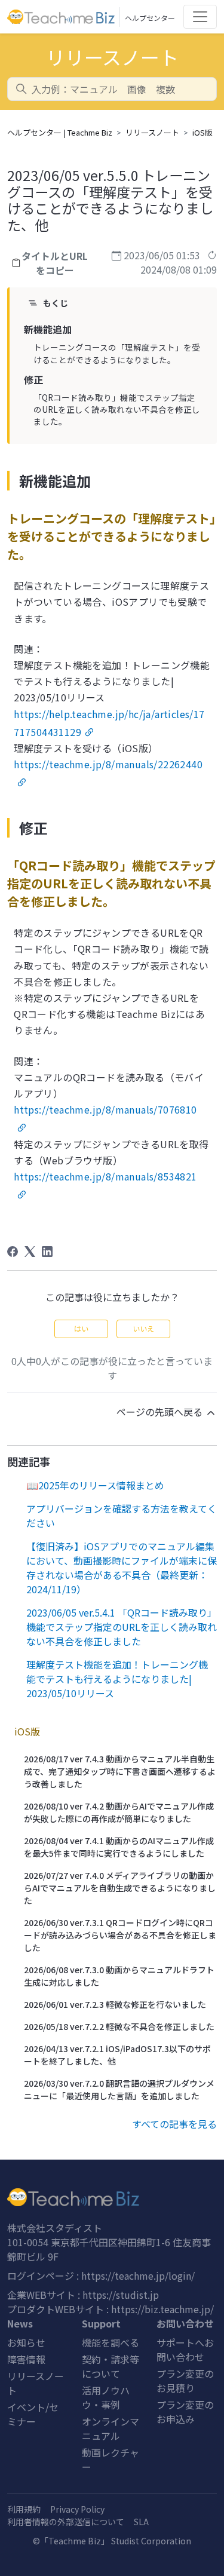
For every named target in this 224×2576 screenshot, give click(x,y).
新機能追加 (48, 329)
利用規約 (24, 2509)
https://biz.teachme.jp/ (162, 2309)
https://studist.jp (121, 2295)
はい (81, 1328)
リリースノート (152, 132)
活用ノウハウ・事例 (106, 2397)
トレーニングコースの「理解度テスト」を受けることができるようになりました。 (117, 353)
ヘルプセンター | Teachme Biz (60, 132)
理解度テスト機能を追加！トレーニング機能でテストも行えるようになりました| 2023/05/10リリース (117, 1679)
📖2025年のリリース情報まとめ (95, 1485)
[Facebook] (13, 1252)
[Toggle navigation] (200, 17)
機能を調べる (111, 2342)
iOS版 (202, 132)
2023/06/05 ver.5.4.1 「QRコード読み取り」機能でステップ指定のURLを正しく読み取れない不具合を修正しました (122, 1627)
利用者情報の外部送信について (66, 2522)
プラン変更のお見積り (185, 2381)
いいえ (143, 1328)
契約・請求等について (111, 2366)
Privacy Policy (77, 2509)
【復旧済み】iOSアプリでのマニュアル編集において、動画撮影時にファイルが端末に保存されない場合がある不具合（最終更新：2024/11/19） (122, 1568)
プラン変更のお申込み (185, 2412)
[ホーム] (112, 2197)
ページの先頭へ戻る (161, 1412)
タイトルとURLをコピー (55, 263)
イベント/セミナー (33, 2414)
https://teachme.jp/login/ (138, 2276)
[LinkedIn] (47, 1252)
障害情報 (26, 2359)
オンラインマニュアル (111, 2428)
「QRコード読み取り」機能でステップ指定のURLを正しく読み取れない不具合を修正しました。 (117, 410)
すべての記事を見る (174, 2124)
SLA (141, 2522)
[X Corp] (30, 1252)
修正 (33, 379)
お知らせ (26, 2342)
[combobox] (112, 89)
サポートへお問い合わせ (185, 2350)
